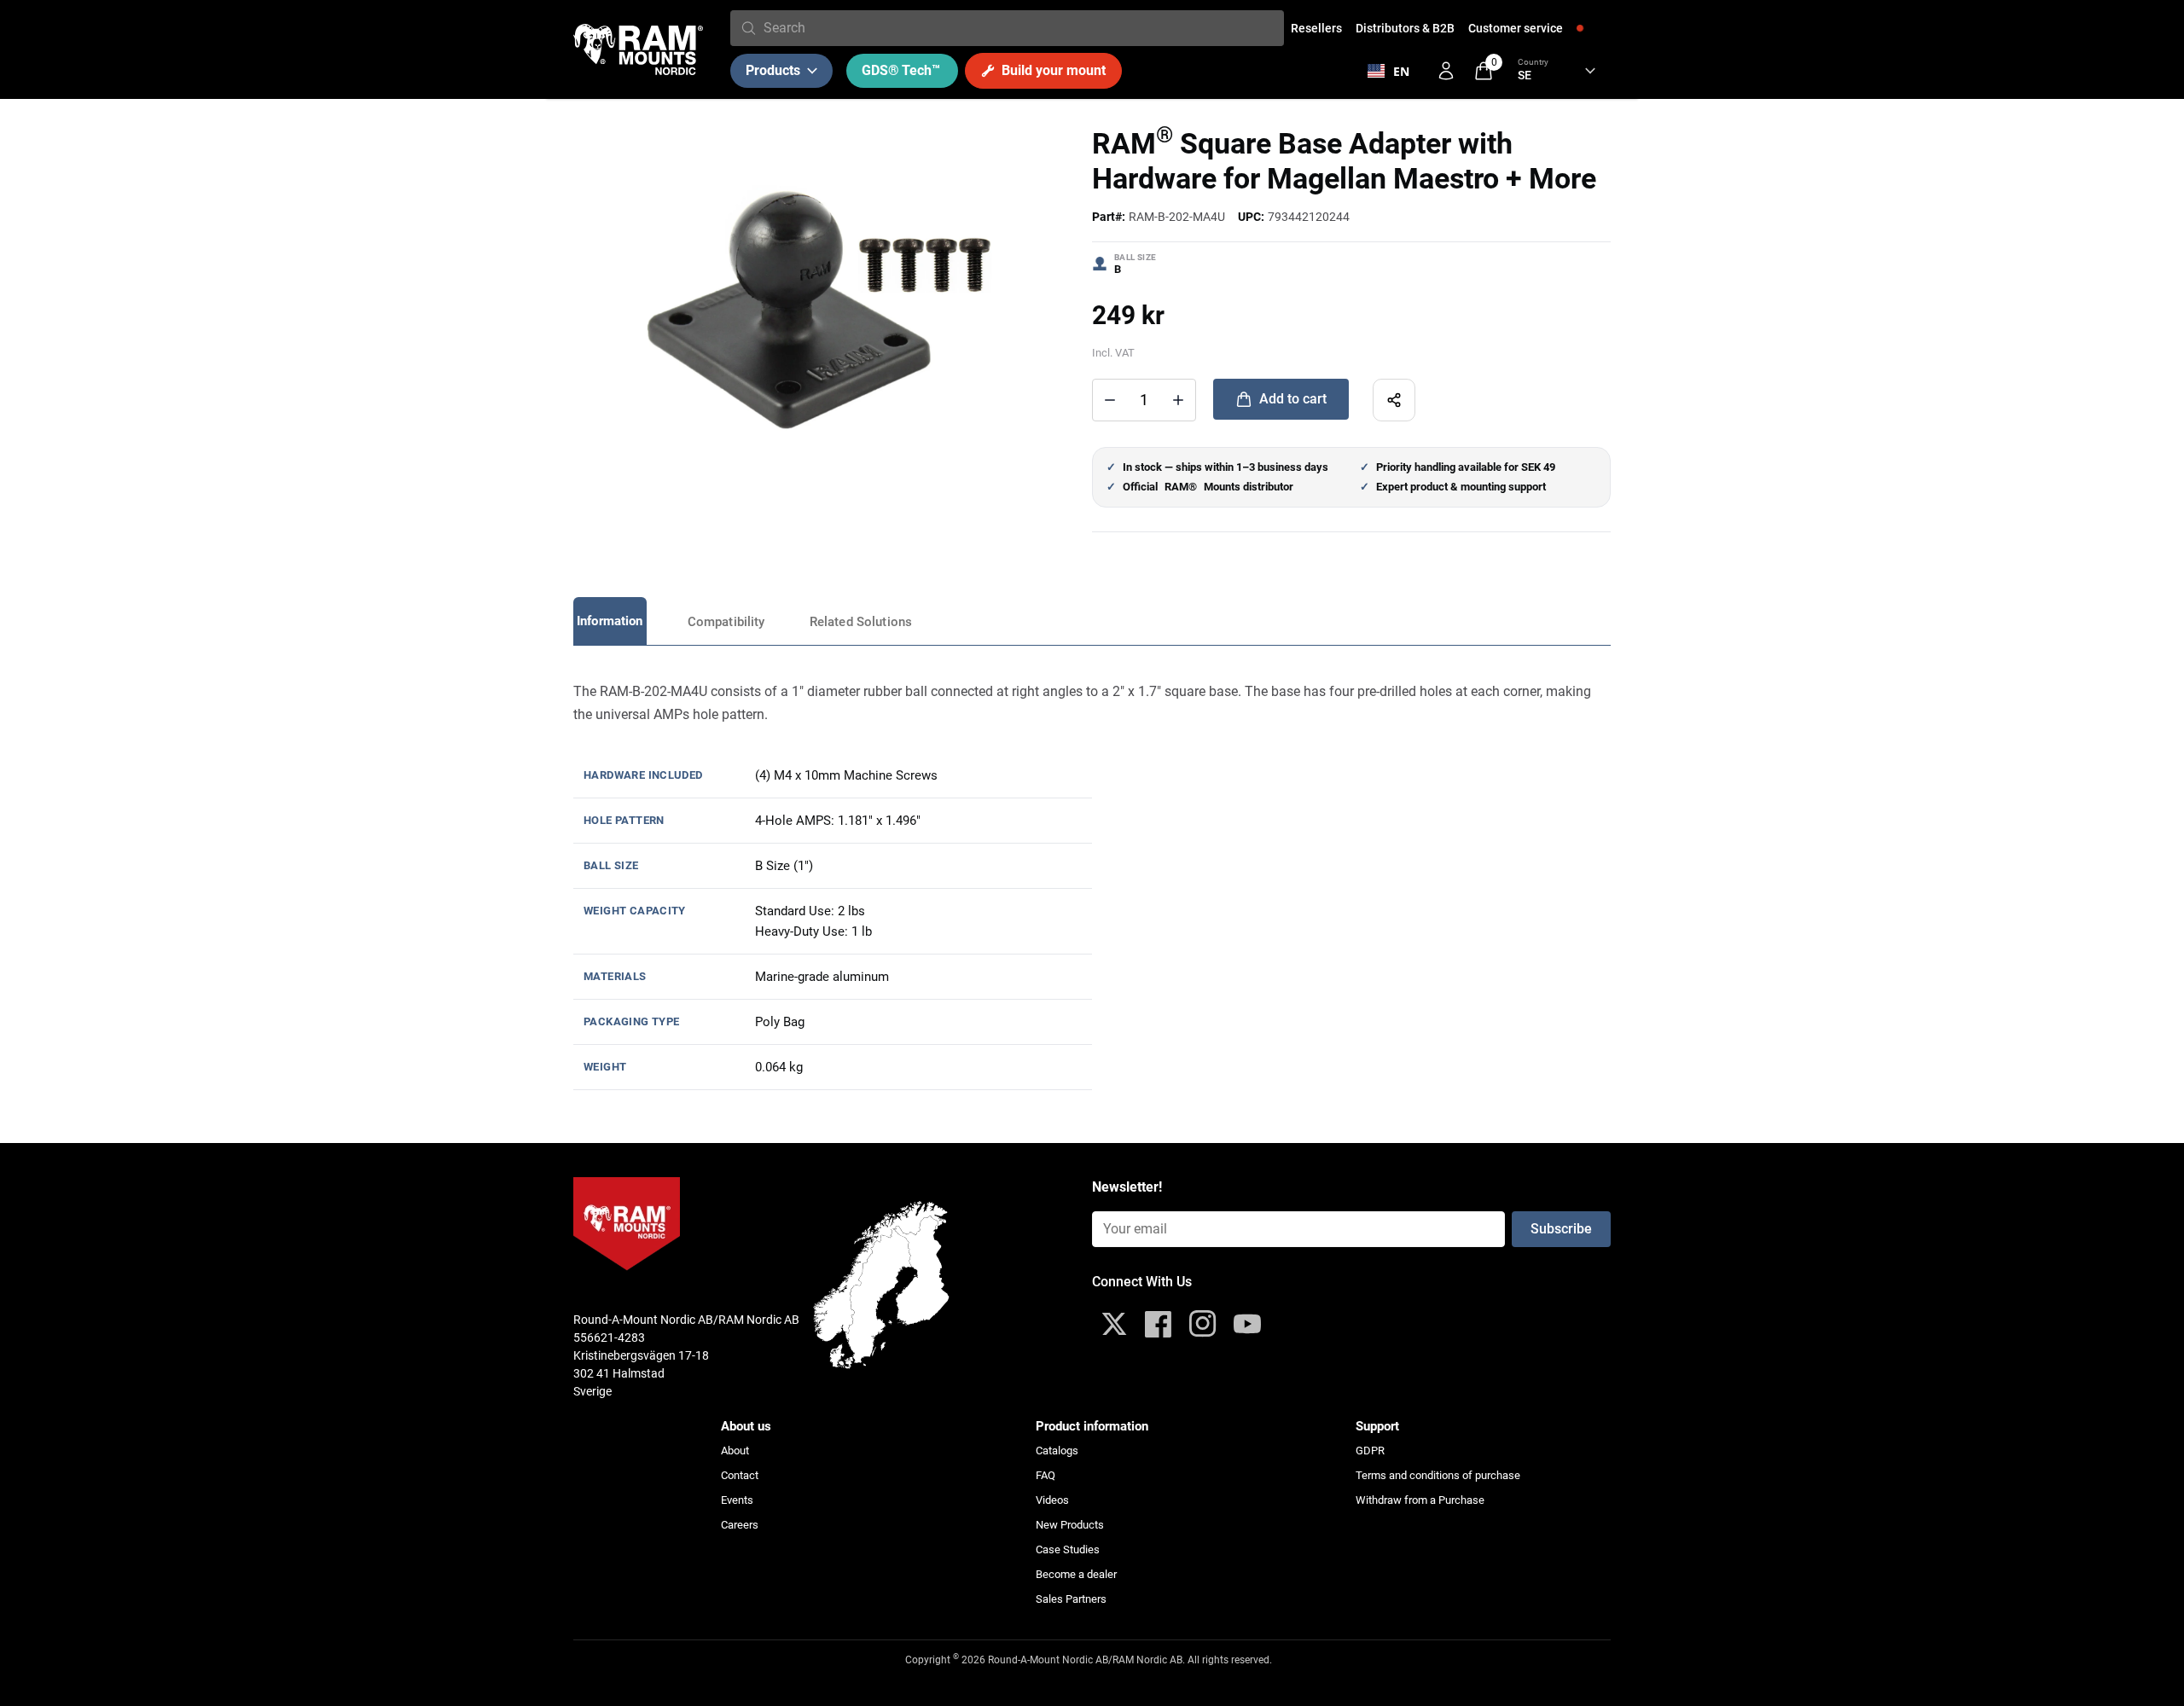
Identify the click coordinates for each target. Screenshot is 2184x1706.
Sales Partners (1071, 1599)
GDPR (1370, 1451)
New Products (1070, 1525)
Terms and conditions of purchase (1438, 1475)
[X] (1114, 1324)
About (735, 1451)
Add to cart (1293, 399)
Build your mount (1054, 70)
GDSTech (901, 70)
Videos (1052, 1500)
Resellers (1316, 28)
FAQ (1046, 1475)
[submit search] (749, 28)
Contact (740, 1475)
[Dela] (1394, 400)
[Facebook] (1159, 1324)
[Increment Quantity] (1110, 400)
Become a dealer (1076, 1574)
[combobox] (1020, 28)
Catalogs (1057, 1451)
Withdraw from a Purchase (1420, 1500)
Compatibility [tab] (726, 622)
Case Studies (1068, 1549)
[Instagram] (1203, 1324)
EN (1401, 71)
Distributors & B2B (1405, 28)
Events (737, 1500)
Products (773, 70)
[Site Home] (638, 49)
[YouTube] (1247, 1324)
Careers (740, 1525)
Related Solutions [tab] (861, 622)
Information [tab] (610, 621)
